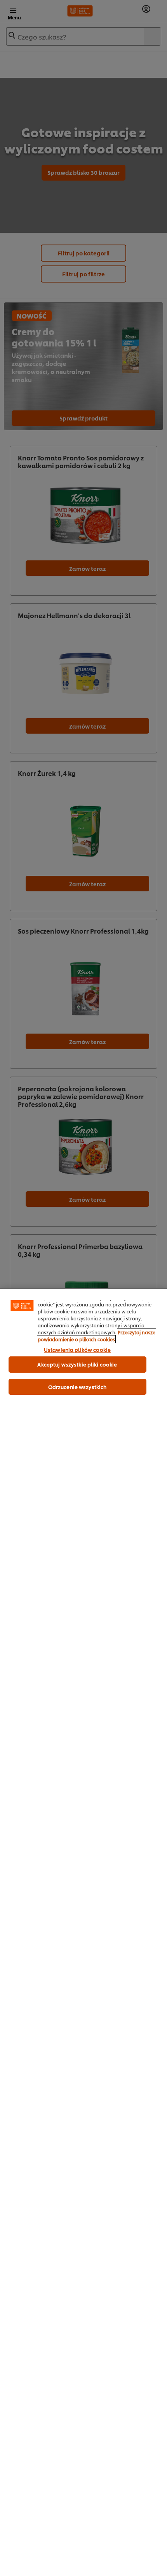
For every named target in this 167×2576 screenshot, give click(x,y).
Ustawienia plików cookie (77, 1349)
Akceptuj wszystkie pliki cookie (77, 1364)
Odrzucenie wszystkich (77, 1387)
